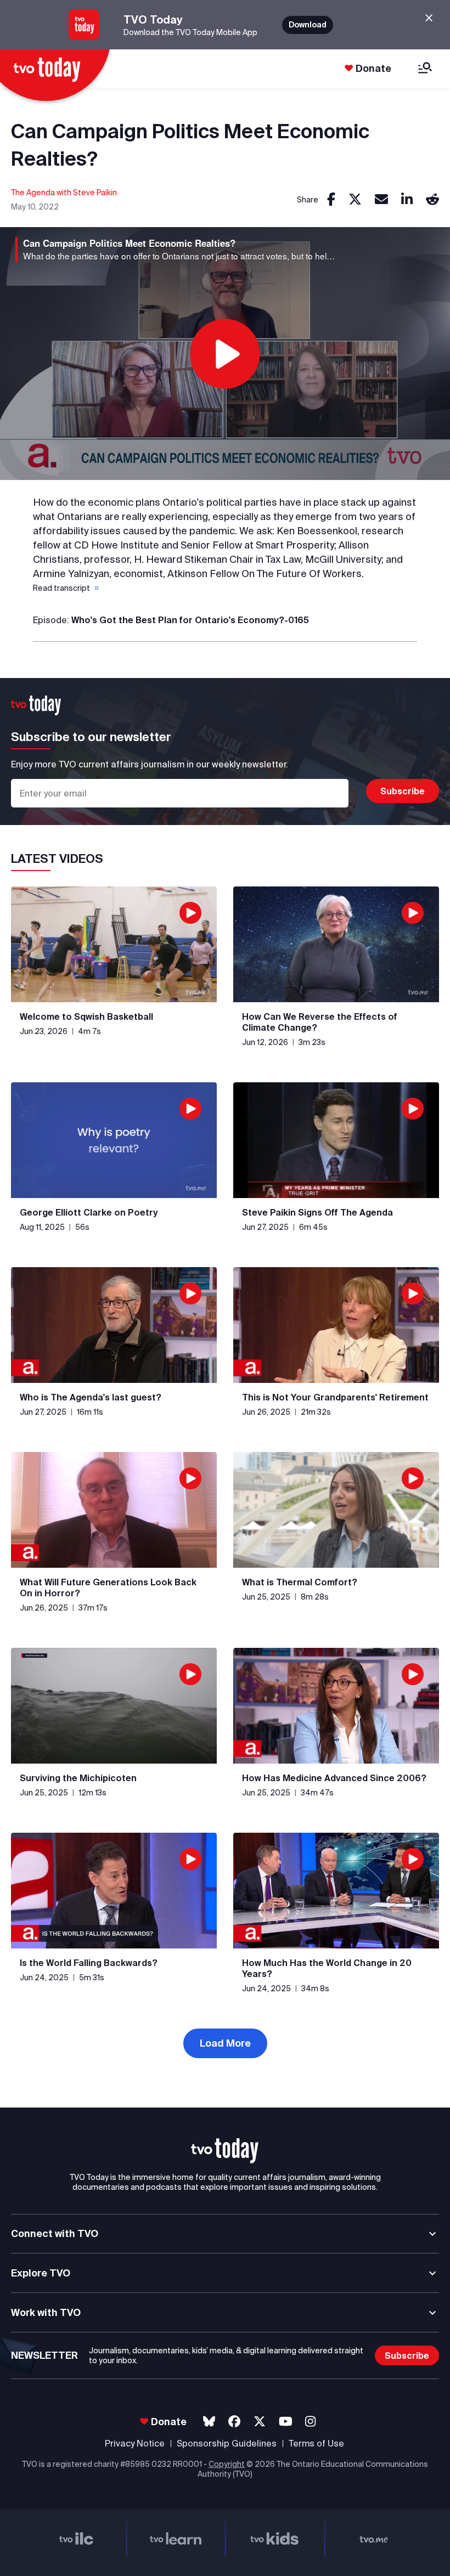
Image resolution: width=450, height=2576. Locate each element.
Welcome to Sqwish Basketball (86, 1016)
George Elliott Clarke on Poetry (89, 1212)
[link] (331, 200)
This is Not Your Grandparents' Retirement (335, 1397)
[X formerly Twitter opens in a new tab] (260, 2422)
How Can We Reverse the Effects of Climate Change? (320, 1022)
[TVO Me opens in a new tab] (374, 2537)
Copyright (227, 2464)
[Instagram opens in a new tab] (310, 2422)
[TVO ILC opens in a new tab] (77, 2537)
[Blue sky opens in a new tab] (209, 2422)
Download (308, 25)
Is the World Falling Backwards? (89, 1963)
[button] (65, 588)
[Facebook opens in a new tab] (234, 2422)
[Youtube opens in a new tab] (286, 2422)
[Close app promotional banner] (429, 18)
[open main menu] (425, 69)
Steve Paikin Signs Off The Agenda (317, 1212)
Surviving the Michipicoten (78, 1778)
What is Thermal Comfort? (300, 1582)
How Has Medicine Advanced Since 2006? (334, 1778)
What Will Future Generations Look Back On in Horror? (108, 1588)
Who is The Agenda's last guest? (91, 1397)
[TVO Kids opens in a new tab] (275, 2537)
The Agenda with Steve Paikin (64, 193)
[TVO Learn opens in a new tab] (176, 2537)
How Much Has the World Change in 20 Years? (327, 1968)
